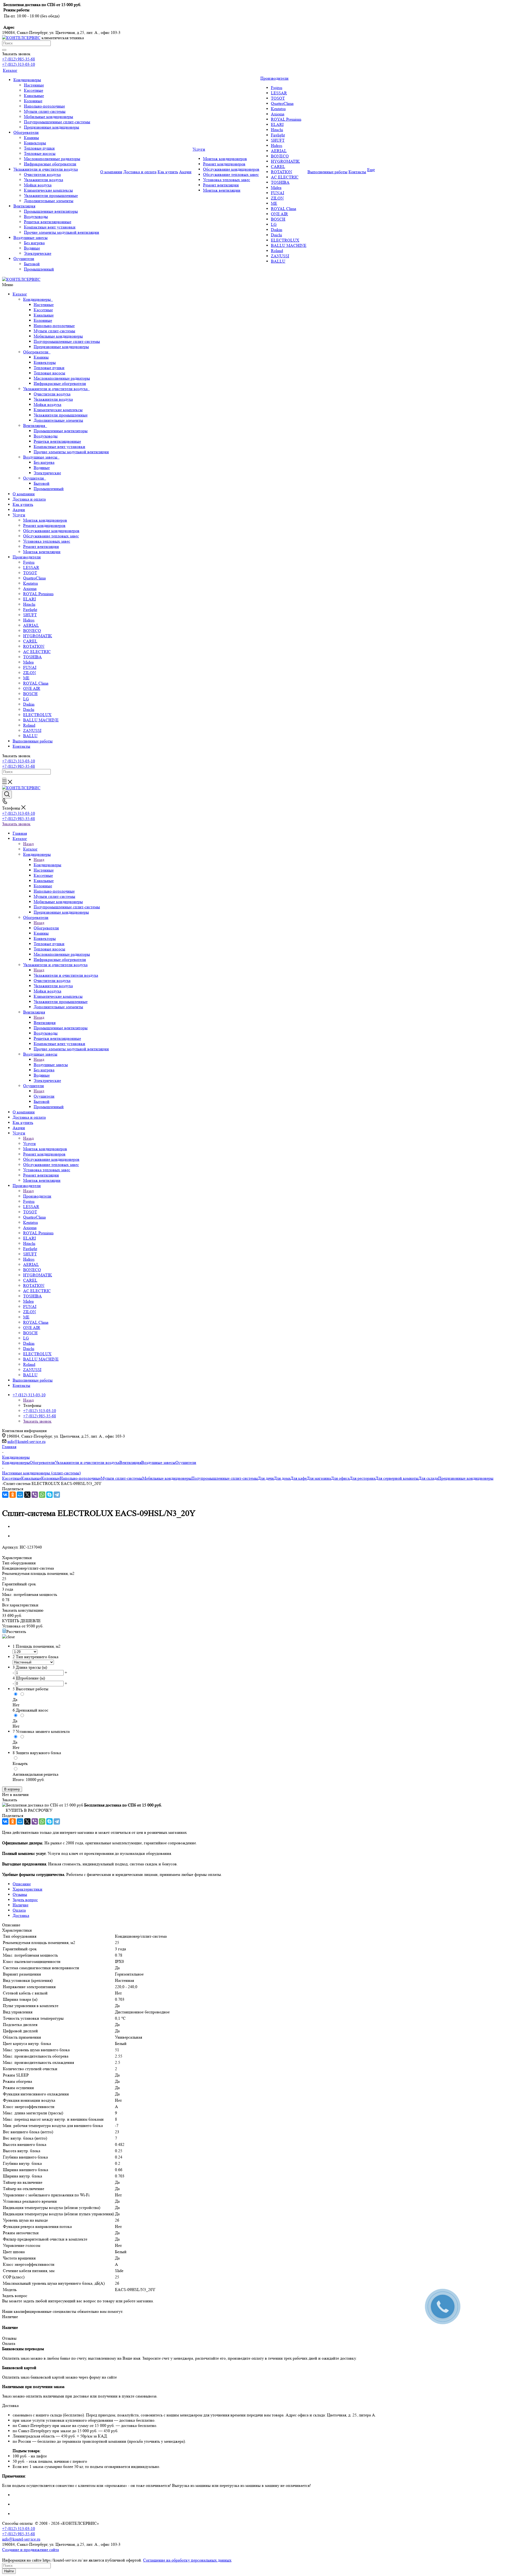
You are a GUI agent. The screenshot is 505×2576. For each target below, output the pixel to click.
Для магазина (319, 1478)
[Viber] (35, 1495)
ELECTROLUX (37, 715)
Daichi (29, 709)
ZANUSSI (32, 730)
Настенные (44, 305)
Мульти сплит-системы (54, 331)
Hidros (29, 620)
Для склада (428, 1478)
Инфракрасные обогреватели (60, 383)
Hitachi (29, 604)
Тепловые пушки (49, 368)
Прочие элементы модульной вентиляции (71, 452)
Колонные (43, 320)
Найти (9, 2571)
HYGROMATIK (38, 636)
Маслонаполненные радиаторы (62, 378)
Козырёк (20, 1763)
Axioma (30, 589)
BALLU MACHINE (41, 720)
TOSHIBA (32, 657)
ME (26, 678)
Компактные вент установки (59, 447)
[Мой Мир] (20, 1495)
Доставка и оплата (29, 499)
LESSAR (31, 567)
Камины (41, 357)
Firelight (30, 610)
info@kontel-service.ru (26, 1441)
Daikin (29, 704)
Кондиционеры (38, 299)
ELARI (29, 599)
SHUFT (30, 615)
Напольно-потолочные (54, 326)
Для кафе (299, 1478)
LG (26, 699)
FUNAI (30, 667)
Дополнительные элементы (58, 420)
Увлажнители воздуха (53, 399)
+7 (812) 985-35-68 (19, 59)
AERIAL (31, 625)
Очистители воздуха (52, 394)
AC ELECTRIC (37, 652)
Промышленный (49, 489)
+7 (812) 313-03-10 (19, 64)
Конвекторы (45, 362)
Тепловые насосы (49, 373)
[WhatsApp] (42, 1495)
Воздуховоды (46, 436)
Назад (28, 844)
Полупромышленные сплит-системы (67, 341)
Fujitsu (29, 562)
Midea (28, 662)
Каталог (20, 294)
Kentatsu (31, 583)
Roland (29, 725)
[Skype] (49, 1495)
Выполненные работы (33, 741)
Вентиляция (35, 426)
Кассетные (43, 310)
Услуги (19, 515)
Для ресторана (362, 1478)
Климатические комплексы (58, 410)
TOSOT (30, 573)
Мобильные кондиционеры (58, 336)
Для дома (282, 1478)
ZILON (30, 673)
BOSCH (30, 694)
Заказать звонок (16, 824)
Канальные (44, 315)
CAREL (30, 641)
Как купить (23, 504)
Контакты (21, 746)
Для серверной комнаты (397, 1478)
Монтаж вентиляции (42, 552)
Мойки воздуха (47, 404)
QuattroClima (34, 578)
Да (15, 1700)
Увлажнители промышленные (61, 415)
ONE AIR (32, 688)
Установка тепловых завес (47, 541)
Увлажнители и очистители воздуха (56, 389)
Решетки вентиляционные (57, 441)
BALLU (30, 736)
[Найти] (4, 50)
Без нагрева (44, 462)
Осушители (35, 478)
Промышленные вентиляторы (61, 431)
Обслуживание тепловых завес (51, 536)
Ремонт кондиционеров (44, 525)
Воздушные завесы (41, 457)
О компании (24, 494)
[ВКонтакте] (5, 1495)
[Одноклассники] (13, 1495)
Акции (19, 510)
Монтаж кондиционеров (45, 520)
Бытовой (42, 483)
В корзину (12, 1789)
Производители (27, 557)
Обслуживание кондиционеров (51, 531)
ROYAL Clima (36, 683)
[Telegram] (57, 1495)
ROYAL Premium (38, 594)
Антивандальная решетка (36, 1774)
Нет (16, 1705)
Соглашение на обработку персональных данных (187, 2560)
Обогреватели (37, 352)
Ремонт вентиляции (41, 546)
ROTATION (34, 646)
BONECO (32, 631)
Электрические (47, 473)
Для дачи (266, 1478)
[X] (27, 1495)
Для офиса (340, 1478)
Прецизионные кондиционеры (61, 347)
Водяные (42, 468)
